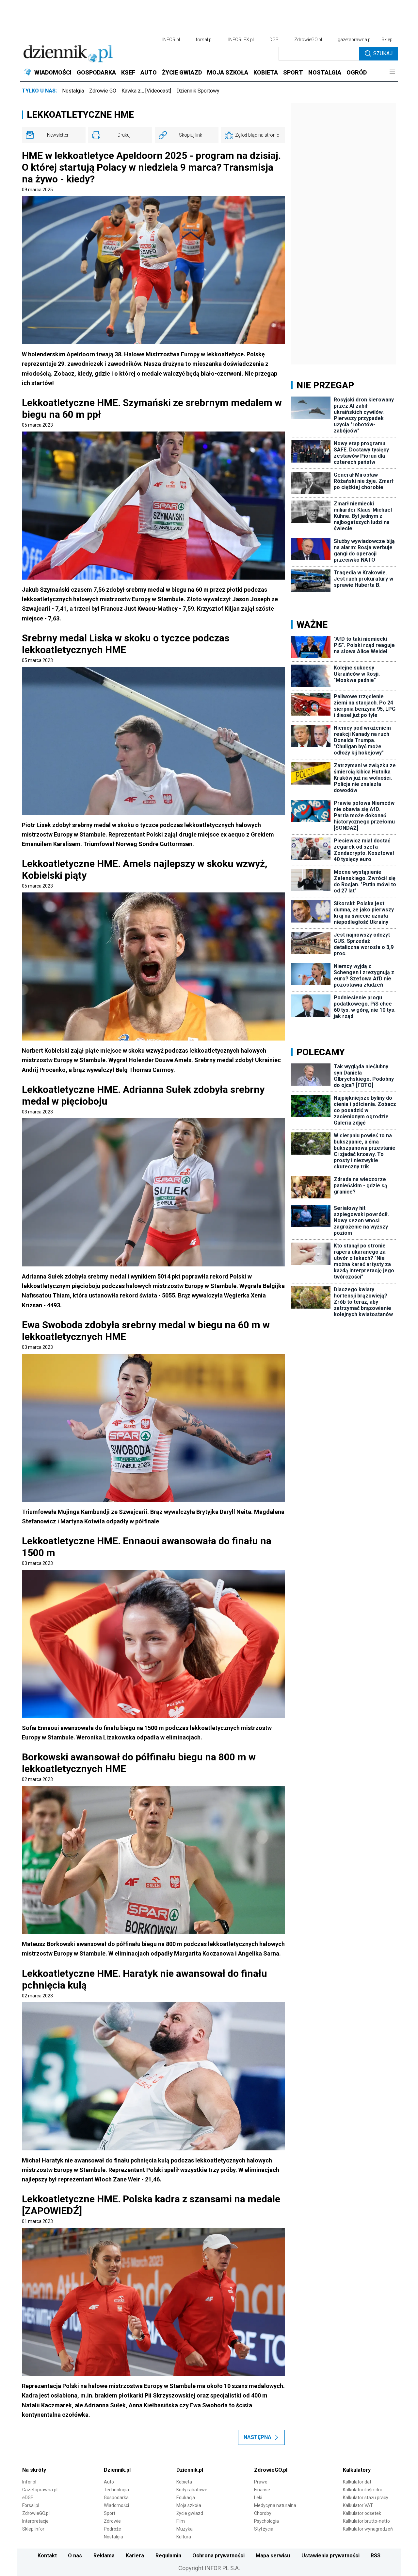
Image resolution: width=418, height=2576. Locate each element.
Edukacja (186, 2498)
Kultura (184, 2537)
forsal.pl (204, 40)
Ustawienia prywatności (330, 2556)
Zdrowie (112, 2521)
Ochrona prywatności (218, 2556)
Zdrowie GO (103, 91)
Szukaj (383, 53)
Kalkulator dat (357, 2482)
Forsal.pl (31, 2505)
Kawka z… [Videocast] (146, 91)
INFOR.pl (171, 40)
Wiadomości (116, 2505)
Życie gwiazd (190, 2513)
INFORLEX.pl (241, 40)
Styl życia (264, 2529)
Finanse (262, 2490)
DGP (274, 40)
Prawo (261, 2482)
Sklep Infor (33, 2529)
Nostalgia (73, 91)
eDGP (28, 2498)
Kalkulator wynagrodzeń (368, 2529)
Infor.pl (29, 2482)
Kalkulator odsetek (362, 2513)
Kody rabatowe (192, 2490)
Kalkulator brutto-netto (366, 2521)
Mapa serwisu (273, 2556)
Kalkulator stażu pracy (366, 2498)
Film (181, 2521)
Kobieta (184, 2482)
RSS (376, 2556)
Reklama (104, 2556)
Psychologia (266, 2521)
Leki (258, 2498)
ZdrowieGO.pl (308, 40)
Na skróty (34, 2470)
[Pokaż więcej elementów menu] (392, 73)
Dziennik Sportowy (198, 91)
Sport (110, 2513)
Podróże (113, 2529)
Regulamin (168, 2556)
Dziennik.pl (117, 2470)
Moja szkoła (189, 2505)
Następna (257, 2437)
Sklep (387, 40)
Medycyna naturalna (275, 2505)
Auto (109, 2482)
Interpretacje (35, 2521)
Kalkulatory (357, 2470)
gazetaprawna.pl (355, 40)
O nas (75, 2556)
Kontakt (47, 2556)
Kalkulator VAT (358, 2505)
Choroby (263, 2513)
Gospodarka (116, 2498)
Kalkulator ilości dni (362, 2490)
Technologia (116, 2490)
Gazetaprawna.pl (40, 2490)
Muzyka (185, 2529)
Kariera (135, 2556)
